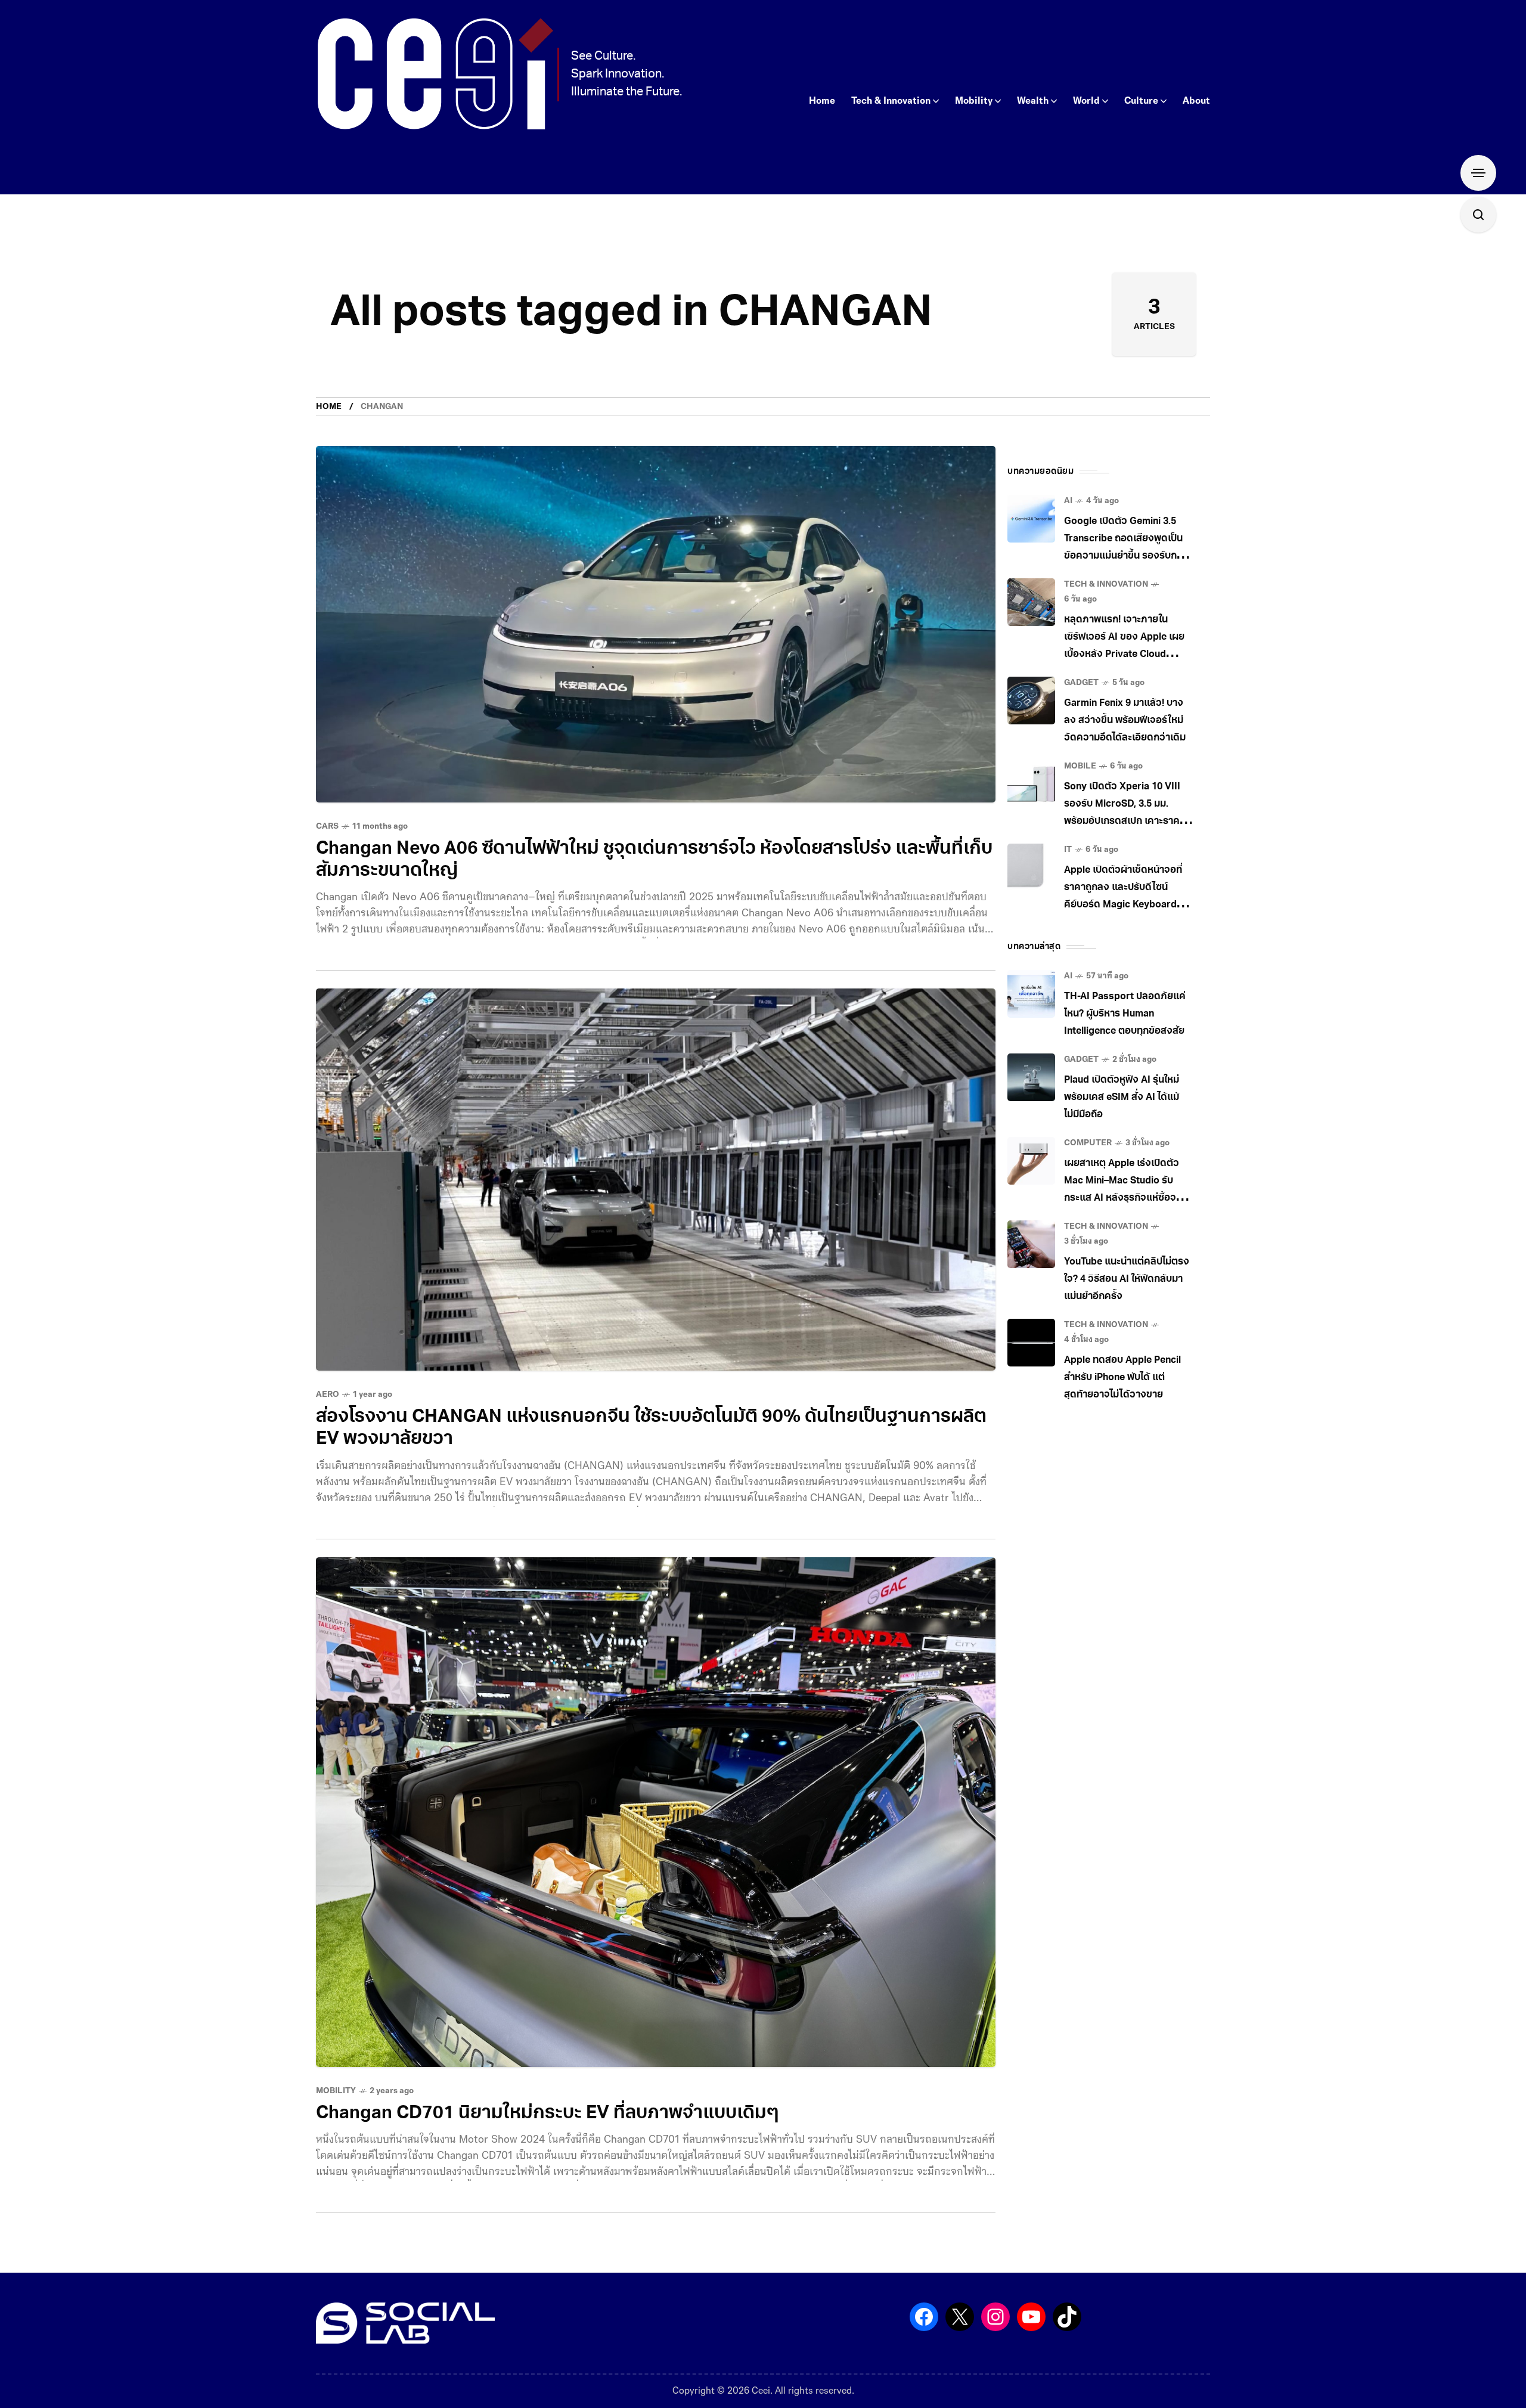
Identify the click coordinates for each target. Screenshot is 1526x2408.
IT (1068, 850)
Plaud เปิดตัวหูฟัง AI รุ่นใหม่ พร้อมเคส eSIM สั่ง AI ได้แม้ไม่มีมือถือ (1122, 1098)
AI (1068, 501)
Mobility (336, 2091)
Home (329, 407)
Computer (1088, 1143)
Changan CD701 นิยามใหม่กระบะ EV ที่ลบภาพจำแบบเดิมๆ (547, 2114)
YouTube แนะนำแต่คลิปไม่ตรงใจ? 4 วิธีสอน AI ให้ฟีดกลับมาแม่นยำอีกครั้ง (1127, 1279)
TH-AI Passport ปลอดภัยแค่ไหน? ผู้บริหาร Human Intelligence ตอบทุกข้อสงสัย (1125, 1014)
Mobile (1080, 766)
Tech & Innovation (1106, 585)
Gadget (1081, 683)
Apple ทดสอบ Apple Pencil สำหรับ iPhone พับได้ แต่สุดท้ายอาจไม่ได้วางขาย (1122, 1378)
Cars (327, 827)
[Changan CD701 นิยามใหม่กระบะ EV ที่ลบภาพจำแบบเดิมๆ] (656, 1812)
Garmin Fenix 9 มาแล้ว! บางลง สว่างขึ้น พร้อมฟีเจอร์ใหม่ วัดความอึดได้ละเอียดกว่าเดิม (1125, 721)
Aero (328, 1395)
